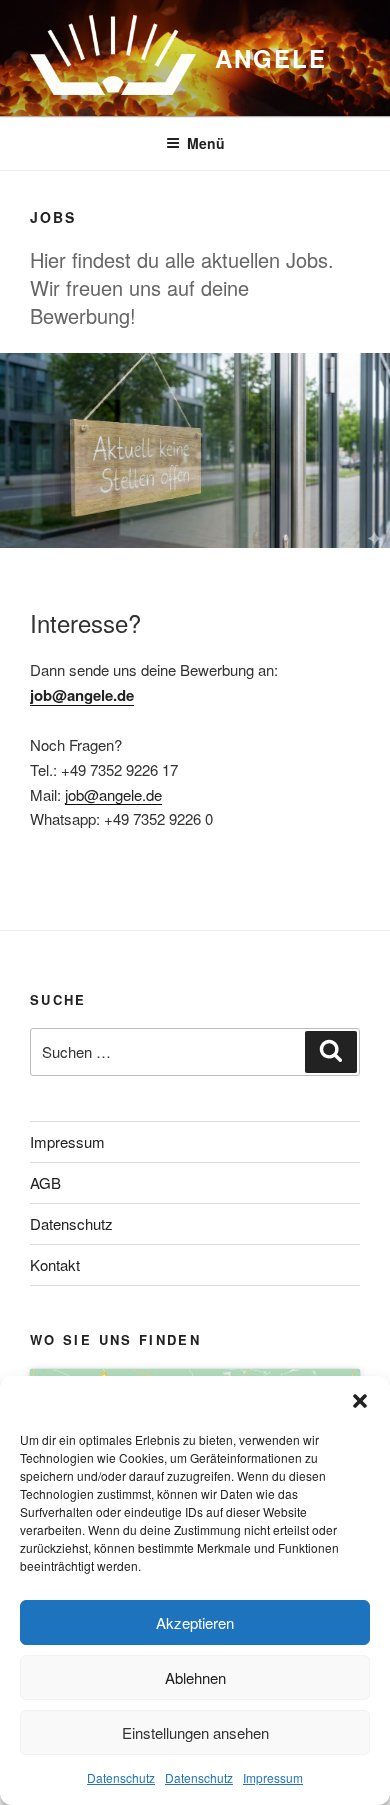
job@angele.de (82, 695)
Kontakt (55, 1264)
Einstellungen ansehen (195, 1732)
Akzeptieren (195, 1622)
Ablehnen (195, 1677)
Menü (206, 143)
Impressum (273, 1777)
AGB (45, 1182)
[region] (195, 450)
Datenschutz (121, 1777)
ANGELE (271, 58)
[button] (360, 1401)
